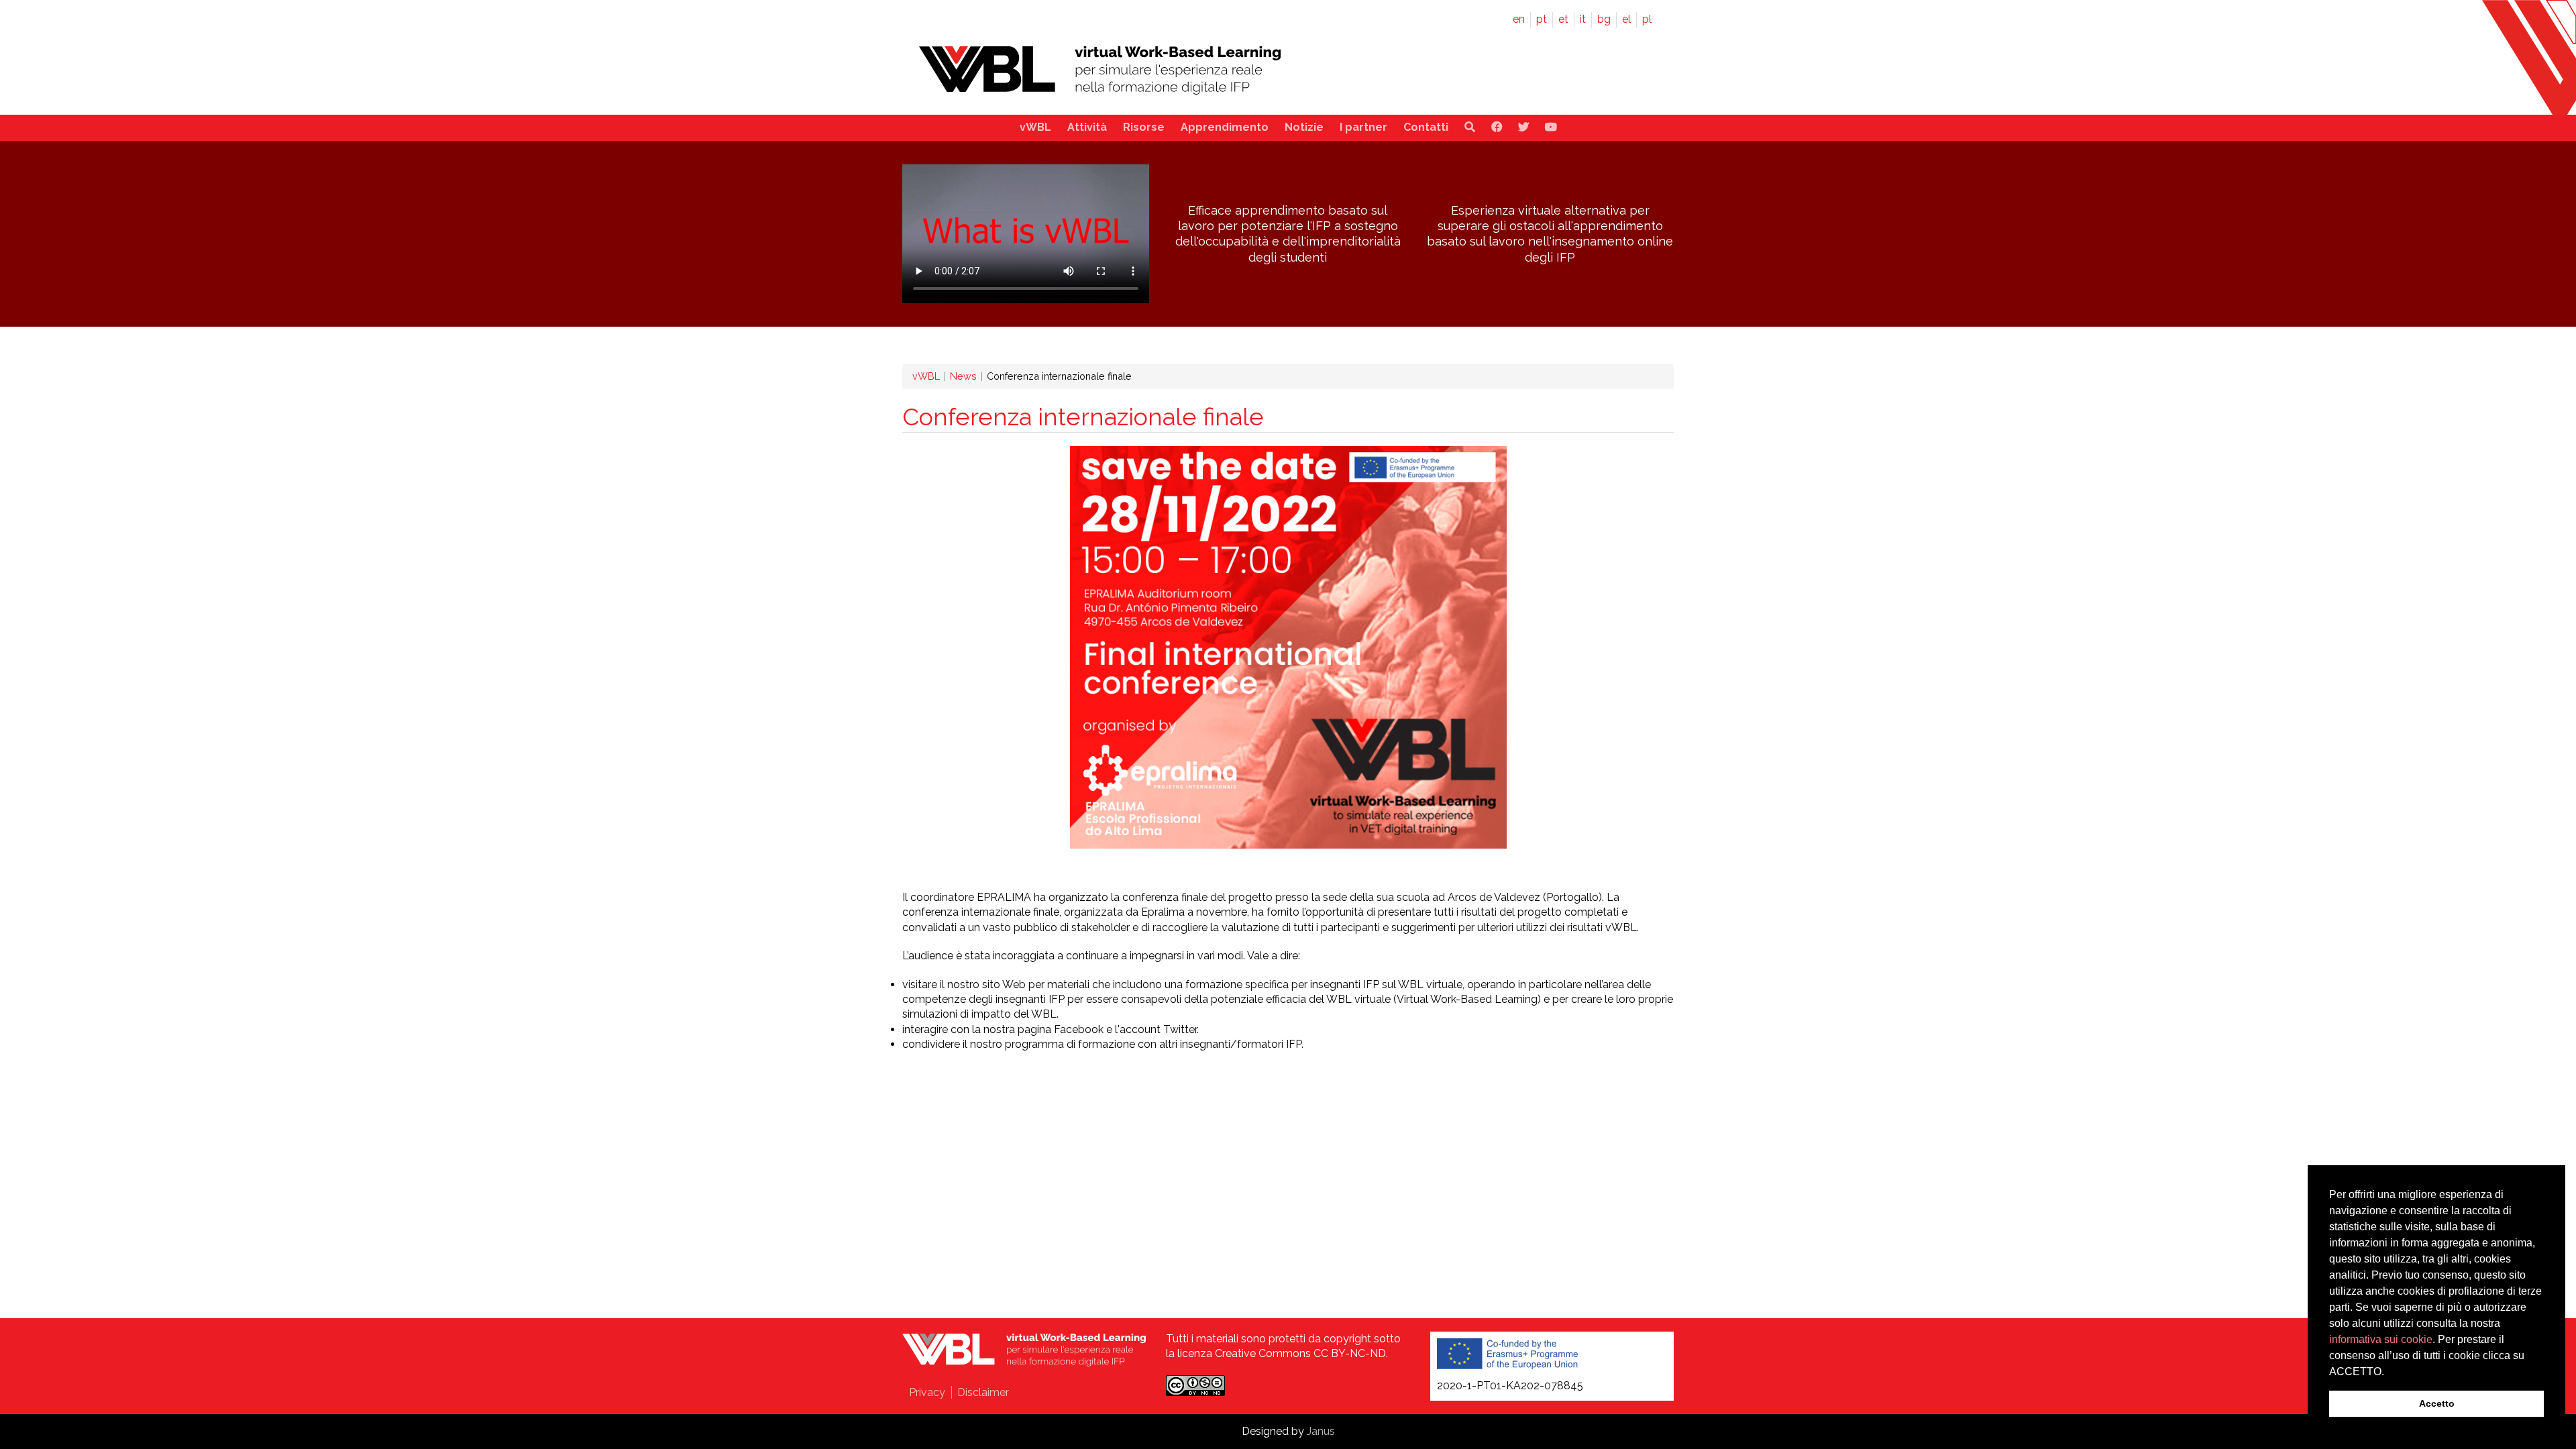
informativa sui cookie (2381, 1339)
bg (1604, 19)
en (1519, 19)
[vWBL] (1100, 97)
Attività (1087, 127)
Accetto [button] (2437, 1403)
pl (1647, 19)
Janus (1321, 1431)
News (963, 376)
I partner (1363, 127)
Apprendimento (1225, 127)
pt (1542, 19)
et (1563, 19)
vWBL (1035, 127)
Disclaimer (983, 1392)
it (1583, 19)
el (1626, 19)
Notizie (1304, 127)
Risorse (1144, 127)
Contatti (1426, 127)
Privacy (927, 1392)
